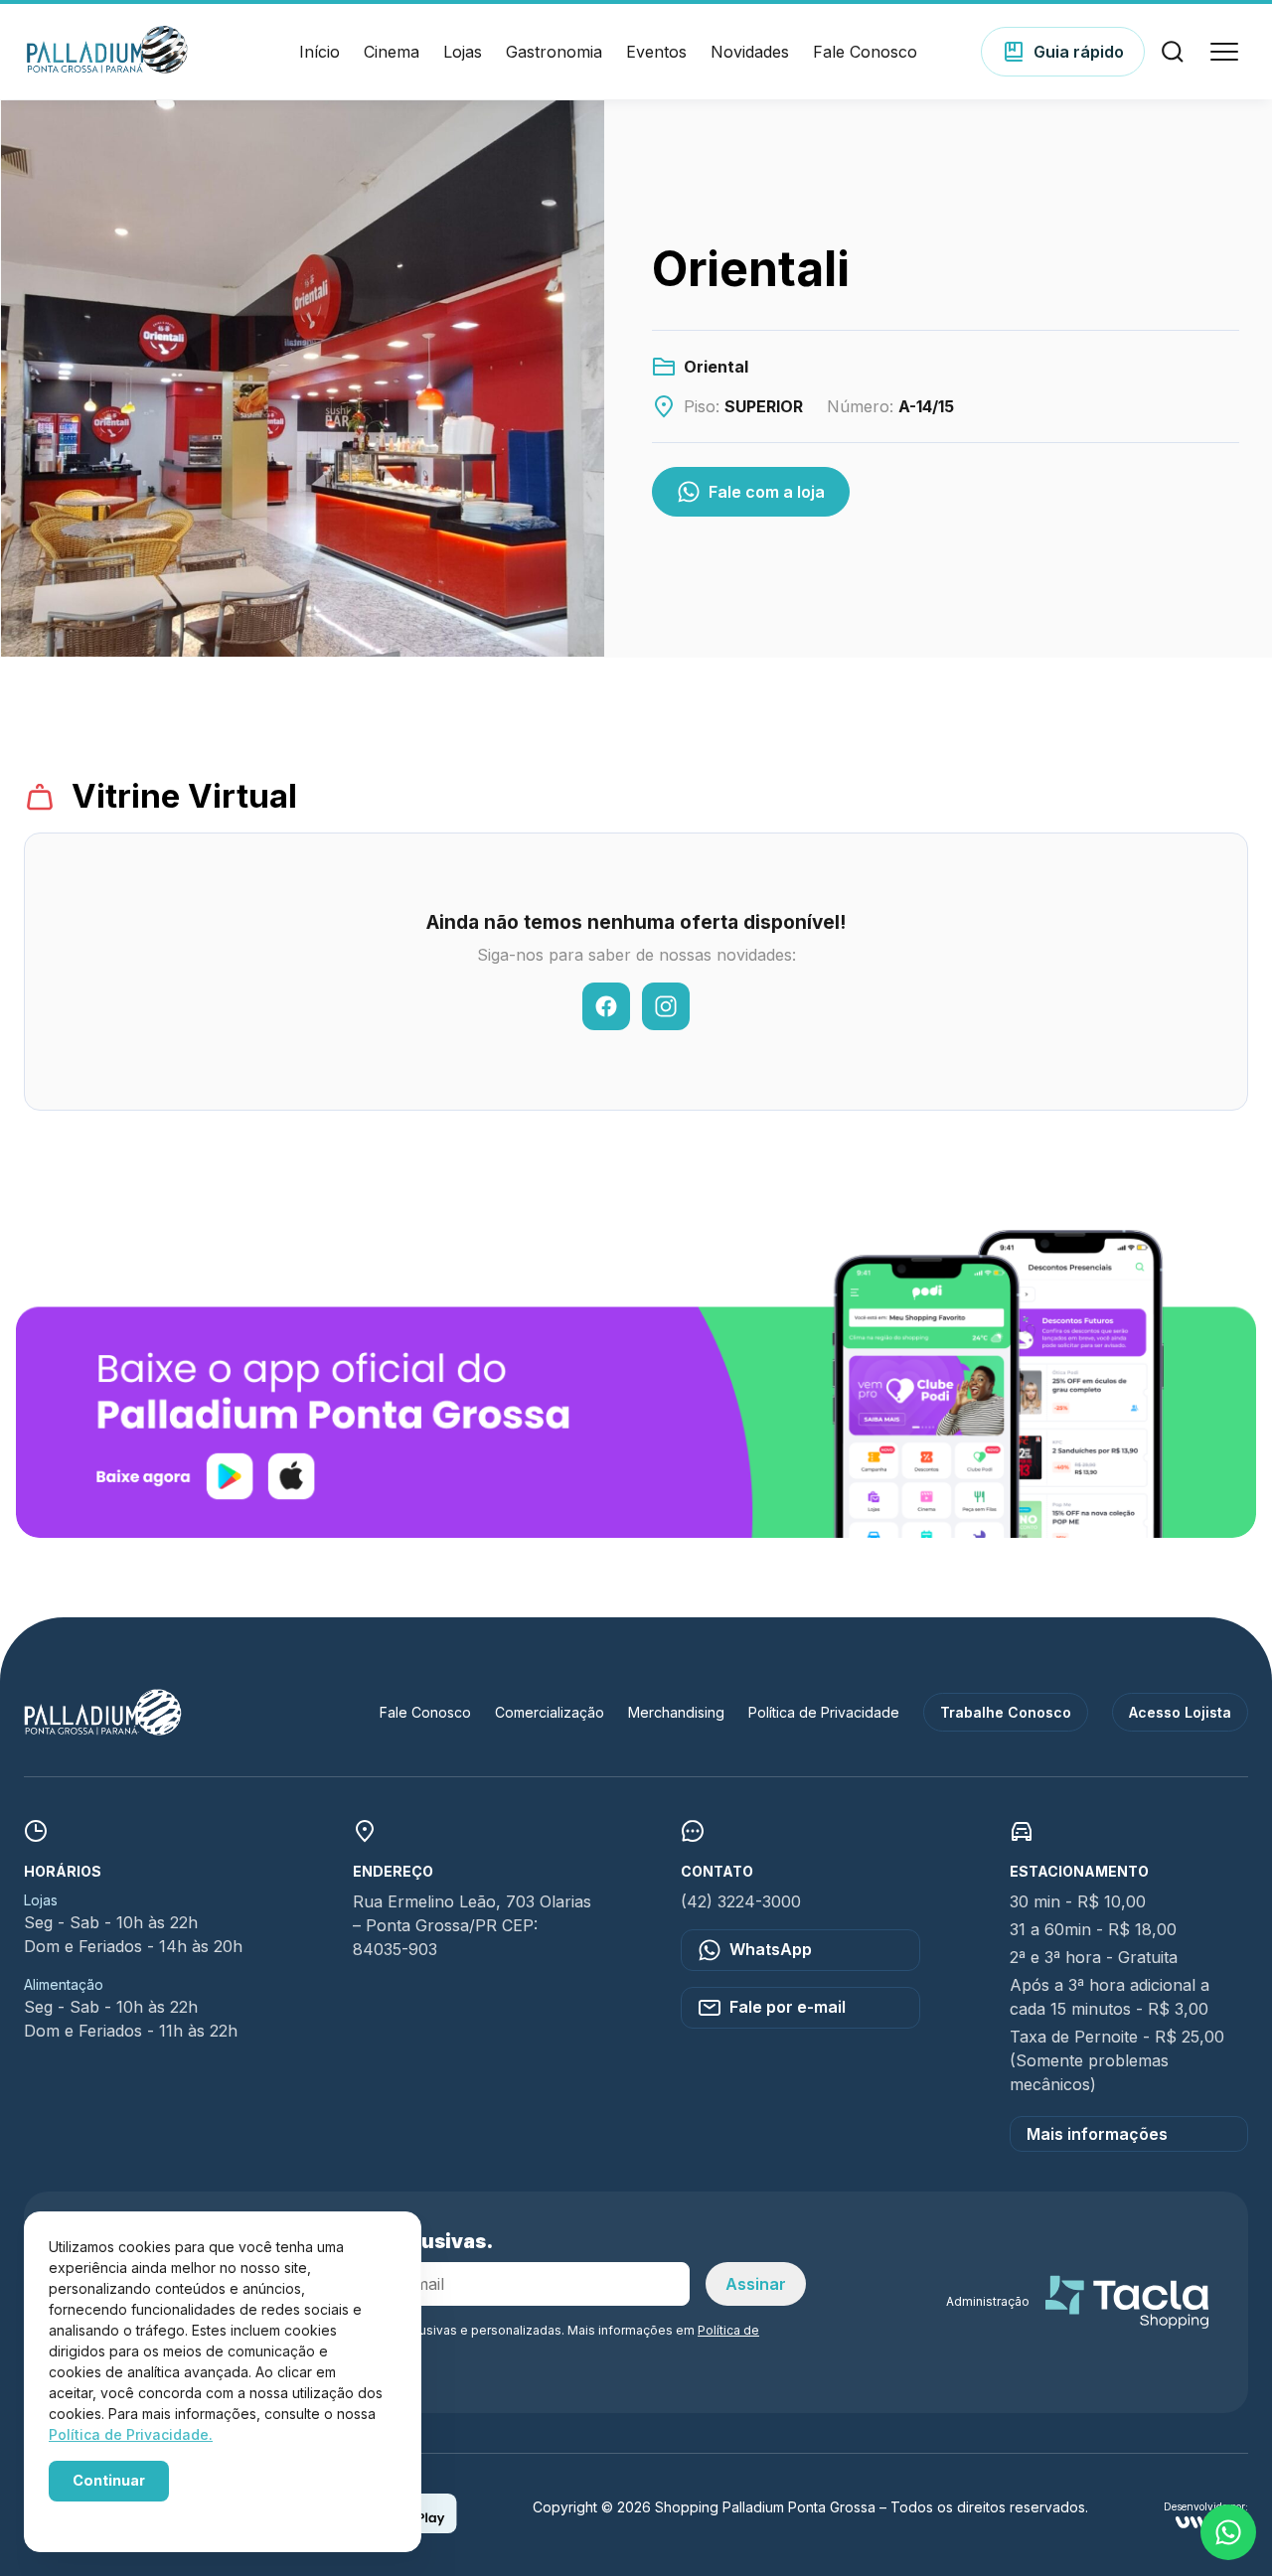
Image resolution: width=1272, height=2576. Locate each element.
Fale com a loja (767, 492)
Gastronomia (554, 52)
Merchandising (676, 1712)
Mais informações (1097, 2134)
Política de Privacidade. (131, 2434)
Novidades (750, 52)
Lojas (463, 52)
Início (319, 52)
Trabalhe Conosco (1006, 1712)
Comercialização (550, 1712)
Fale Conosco (865, 52)
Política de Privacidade (824, 1712)
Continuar (109, 2480)
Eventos (656, 52)
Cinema (392, 52)
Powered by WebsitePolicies (133, 2515)
